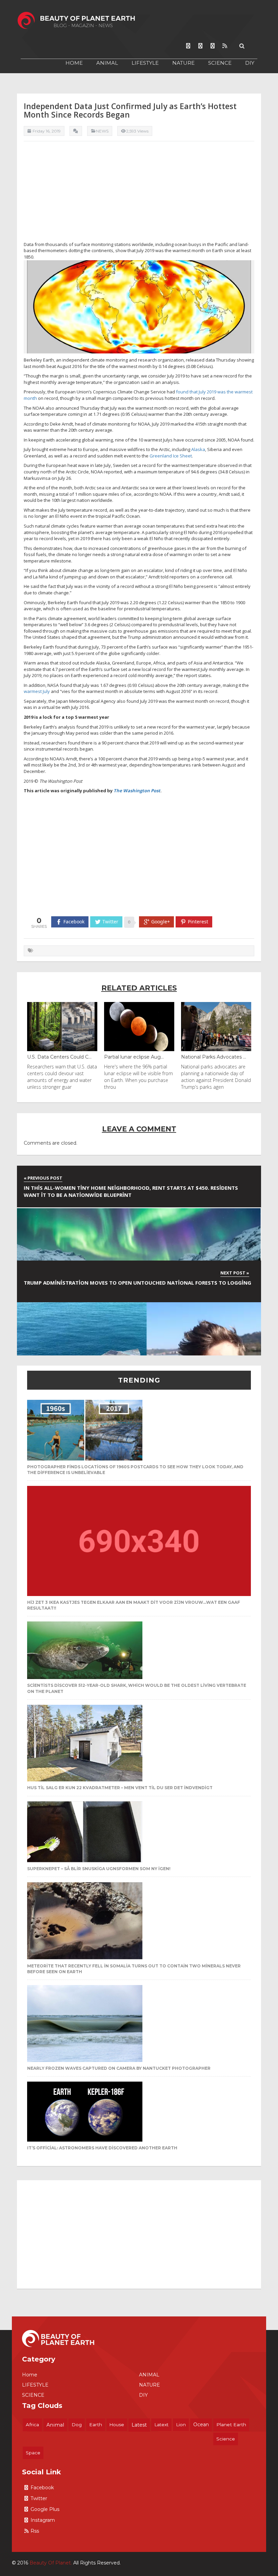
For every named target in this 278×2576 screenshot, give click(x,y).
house (117, 2425)
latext (161, 2425)
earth (96, 2425)
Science (226, 2439)
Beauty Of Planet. (51, 2563)
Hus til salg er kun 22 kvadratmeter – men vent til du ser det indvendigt (120, 1788)
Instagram (43, 2520)
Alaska (198, 449)
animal (55, 2425)
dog (77, 2425)
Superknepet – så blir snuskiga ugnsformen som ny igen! (99, 1869)
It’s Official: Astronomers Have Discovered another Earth (102, 2148)
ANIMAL (107, 63)
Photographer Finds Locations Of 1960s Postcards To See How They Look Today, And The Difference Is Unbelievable (135, 1470)
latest (139, 2425)
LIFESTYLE (145, 63)
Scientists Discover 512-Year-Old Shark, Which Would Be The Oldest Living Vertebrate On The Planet (137, 1688)
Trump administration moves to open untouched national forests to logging (137, 1283)
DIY (250, 63)
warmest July (37, 691)
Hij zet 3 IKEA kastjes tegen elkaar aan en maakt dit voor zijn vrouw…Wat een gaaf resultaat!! (134, 1605)
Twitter (39, 2498)
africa (32, 2425)
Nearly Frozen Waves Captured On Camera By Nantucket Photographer (119, 2068)
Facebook (42, 2488)
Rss (35, 2531)
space (33, 2453)
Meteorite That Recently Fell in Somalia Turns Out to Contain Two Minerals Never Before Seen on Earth (134, 1969)
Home (74, 63)
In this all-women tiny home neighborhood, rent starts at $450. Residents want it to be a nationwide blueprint (131, 1191)
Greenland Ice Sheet (171, 456)
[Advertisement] (139, 194)
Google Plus (45, 2509)
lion (181, 2425)
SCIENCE (220, 63)
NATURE (183, 63)
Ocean (201, 2425)
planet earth (231, 2425)
